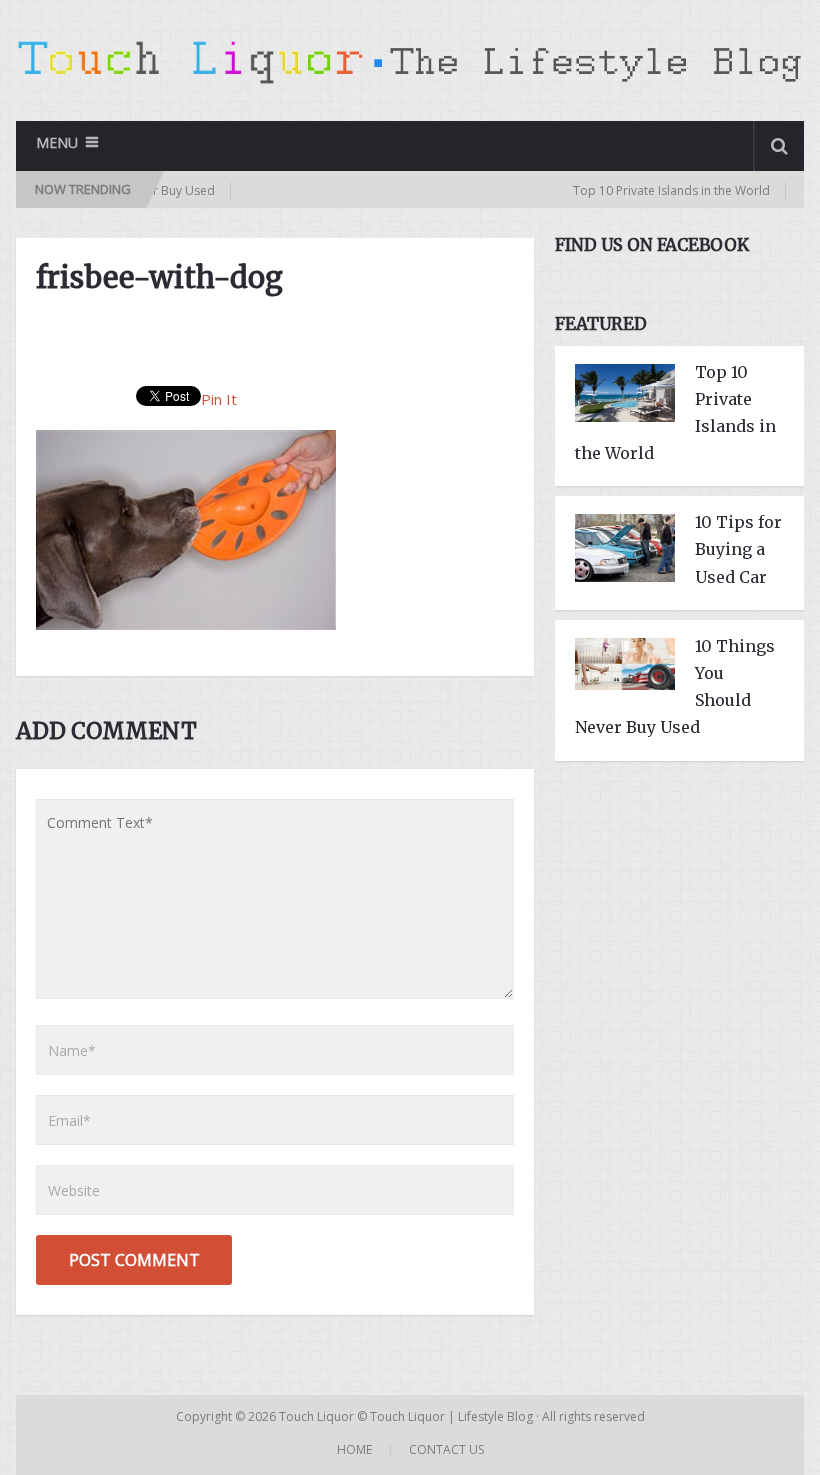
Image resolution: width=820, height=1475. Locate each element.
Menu (57, 142)
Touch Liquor (318, 1416)
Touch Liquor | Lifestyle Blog (451, 1416)
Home (354, 1449)
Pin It (219, 399)
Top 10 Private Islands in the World (641, 190)
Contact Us (446, 1449)
